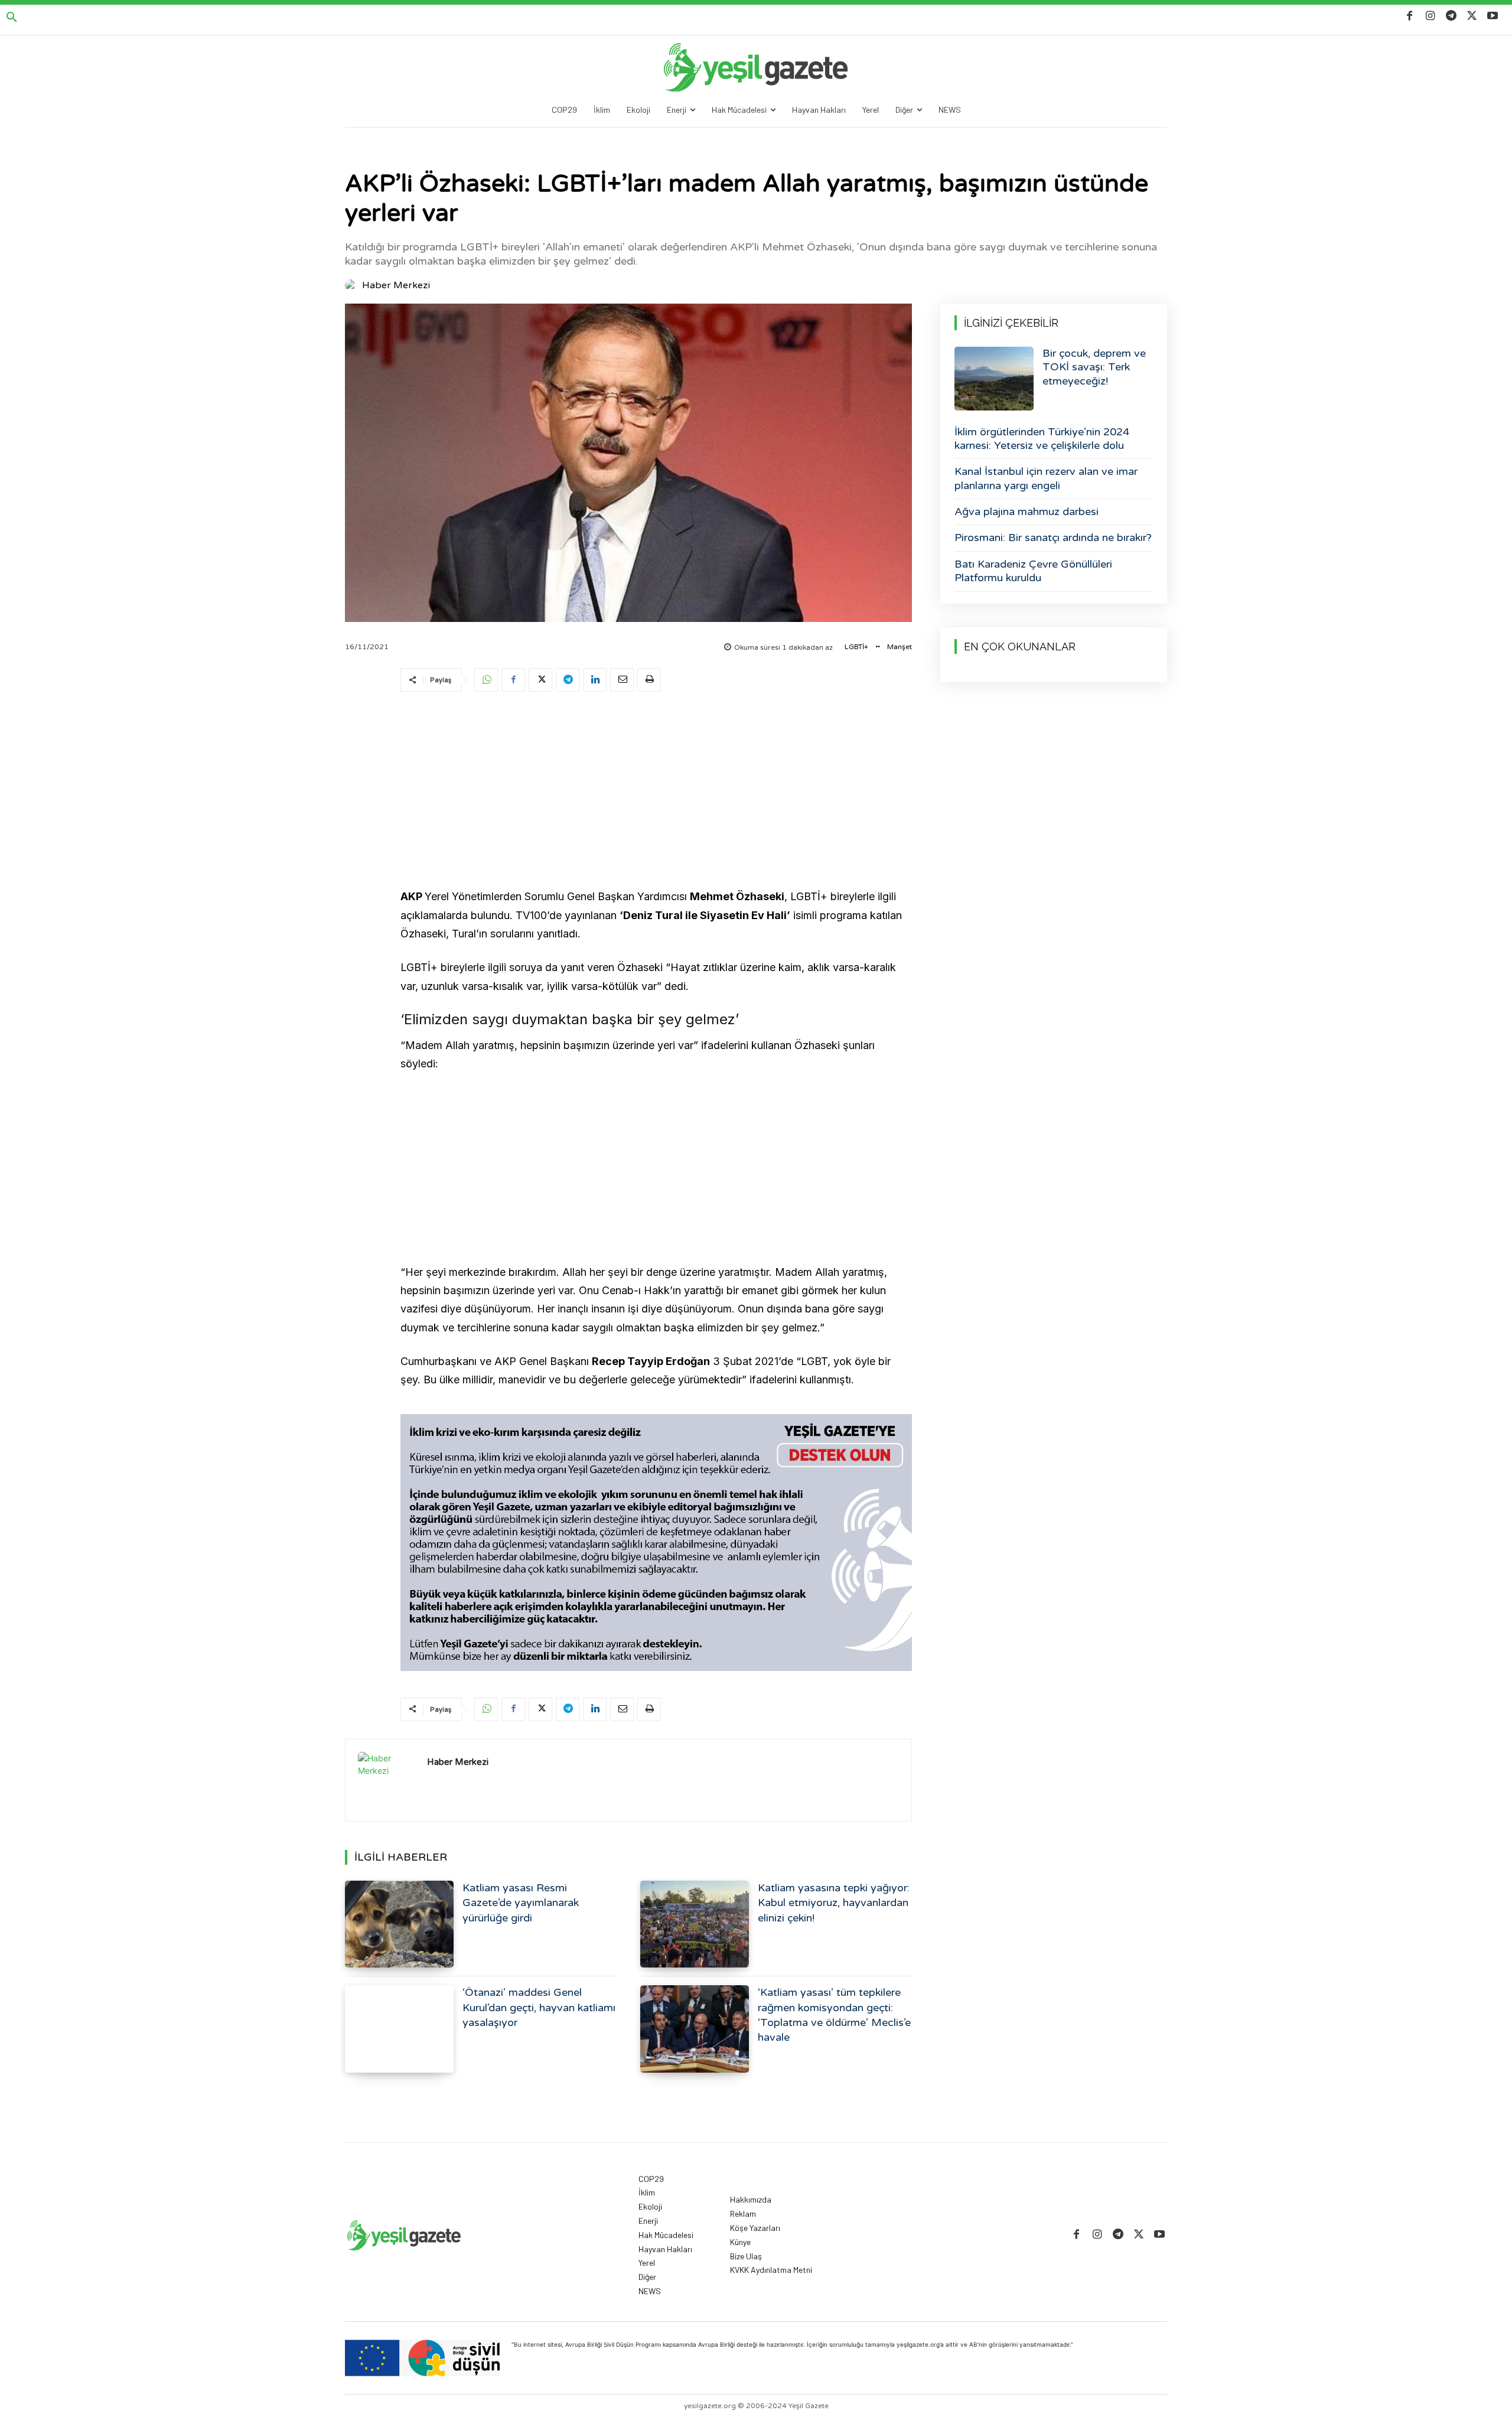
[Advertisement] (656, 792)
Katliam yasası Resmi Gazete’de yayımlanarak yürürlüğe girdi (521, 1903)
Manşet (900, 647)
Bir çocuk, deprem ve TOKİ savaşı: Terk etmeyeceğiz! (1094, 367)
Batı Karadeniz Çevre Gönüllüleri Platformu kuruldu (1033, 571)
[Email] (622, 680)
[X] (1472, 16)
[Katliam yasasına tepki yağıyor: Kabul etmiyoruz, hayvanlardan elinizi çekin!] (695, 1924)
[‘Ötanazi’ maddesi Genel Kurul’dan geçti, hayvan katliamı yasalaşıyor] (399, 2029)
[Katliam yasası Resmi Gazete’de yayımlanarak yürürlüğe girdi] (399, 1924)
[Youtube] (1493, 16)
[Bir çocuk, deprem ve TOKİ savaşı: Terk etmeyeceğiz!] (994, 379)
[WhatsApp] (486, 680)
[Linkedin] (595, 680)
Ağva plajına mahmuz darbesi (1027, 512)
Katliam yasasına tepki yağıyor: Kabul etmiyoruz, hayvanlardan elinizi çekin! (834, 1903)
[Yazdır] (649, 680)
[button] (12, 18)
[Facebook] (1410, 16)
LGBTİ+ (856, 647)
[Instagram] (1430, 16)
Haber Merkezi (396, 285)
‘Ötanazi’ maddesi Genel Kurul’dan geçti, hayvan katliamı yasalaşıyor (539, 2007)
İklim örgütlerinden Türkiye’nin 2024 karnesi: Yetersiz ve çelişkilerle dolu (1042, 439)
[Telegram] (1451, 16)
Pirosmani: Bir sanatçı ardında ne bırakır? (1053, 538)
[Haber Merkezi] (353, 285)
